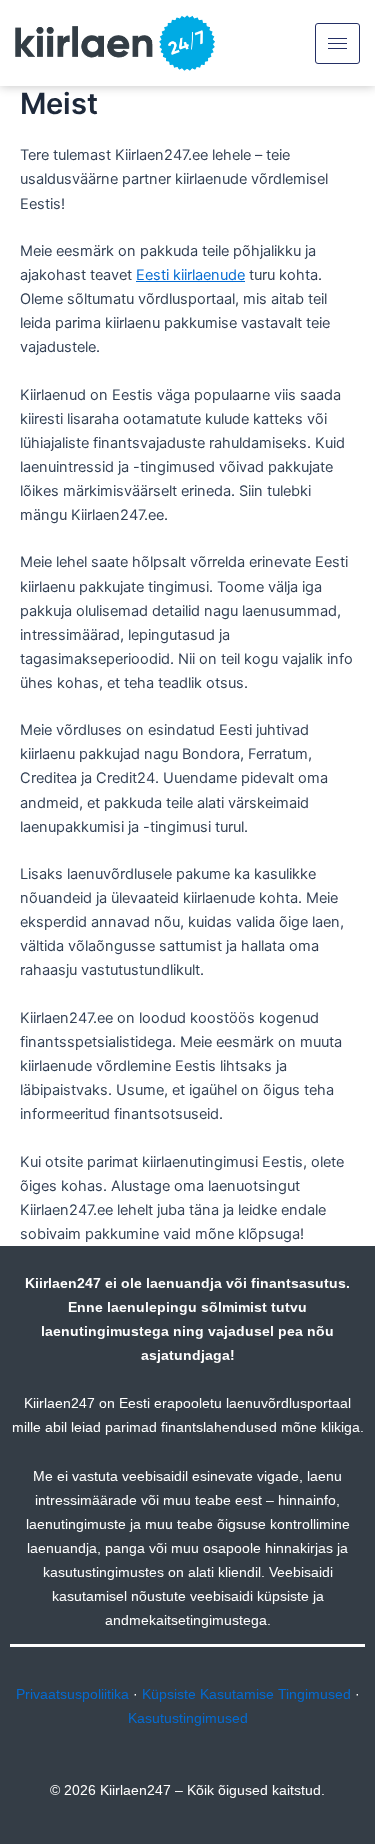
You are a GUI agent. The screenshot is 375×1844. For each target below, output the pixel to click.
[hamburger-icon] (337, 43)
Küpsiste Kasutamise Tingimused (246, 1694)
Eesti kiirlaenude (190, 275)
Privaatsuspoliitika (72, 1694)
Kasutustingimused (188, 1718)
